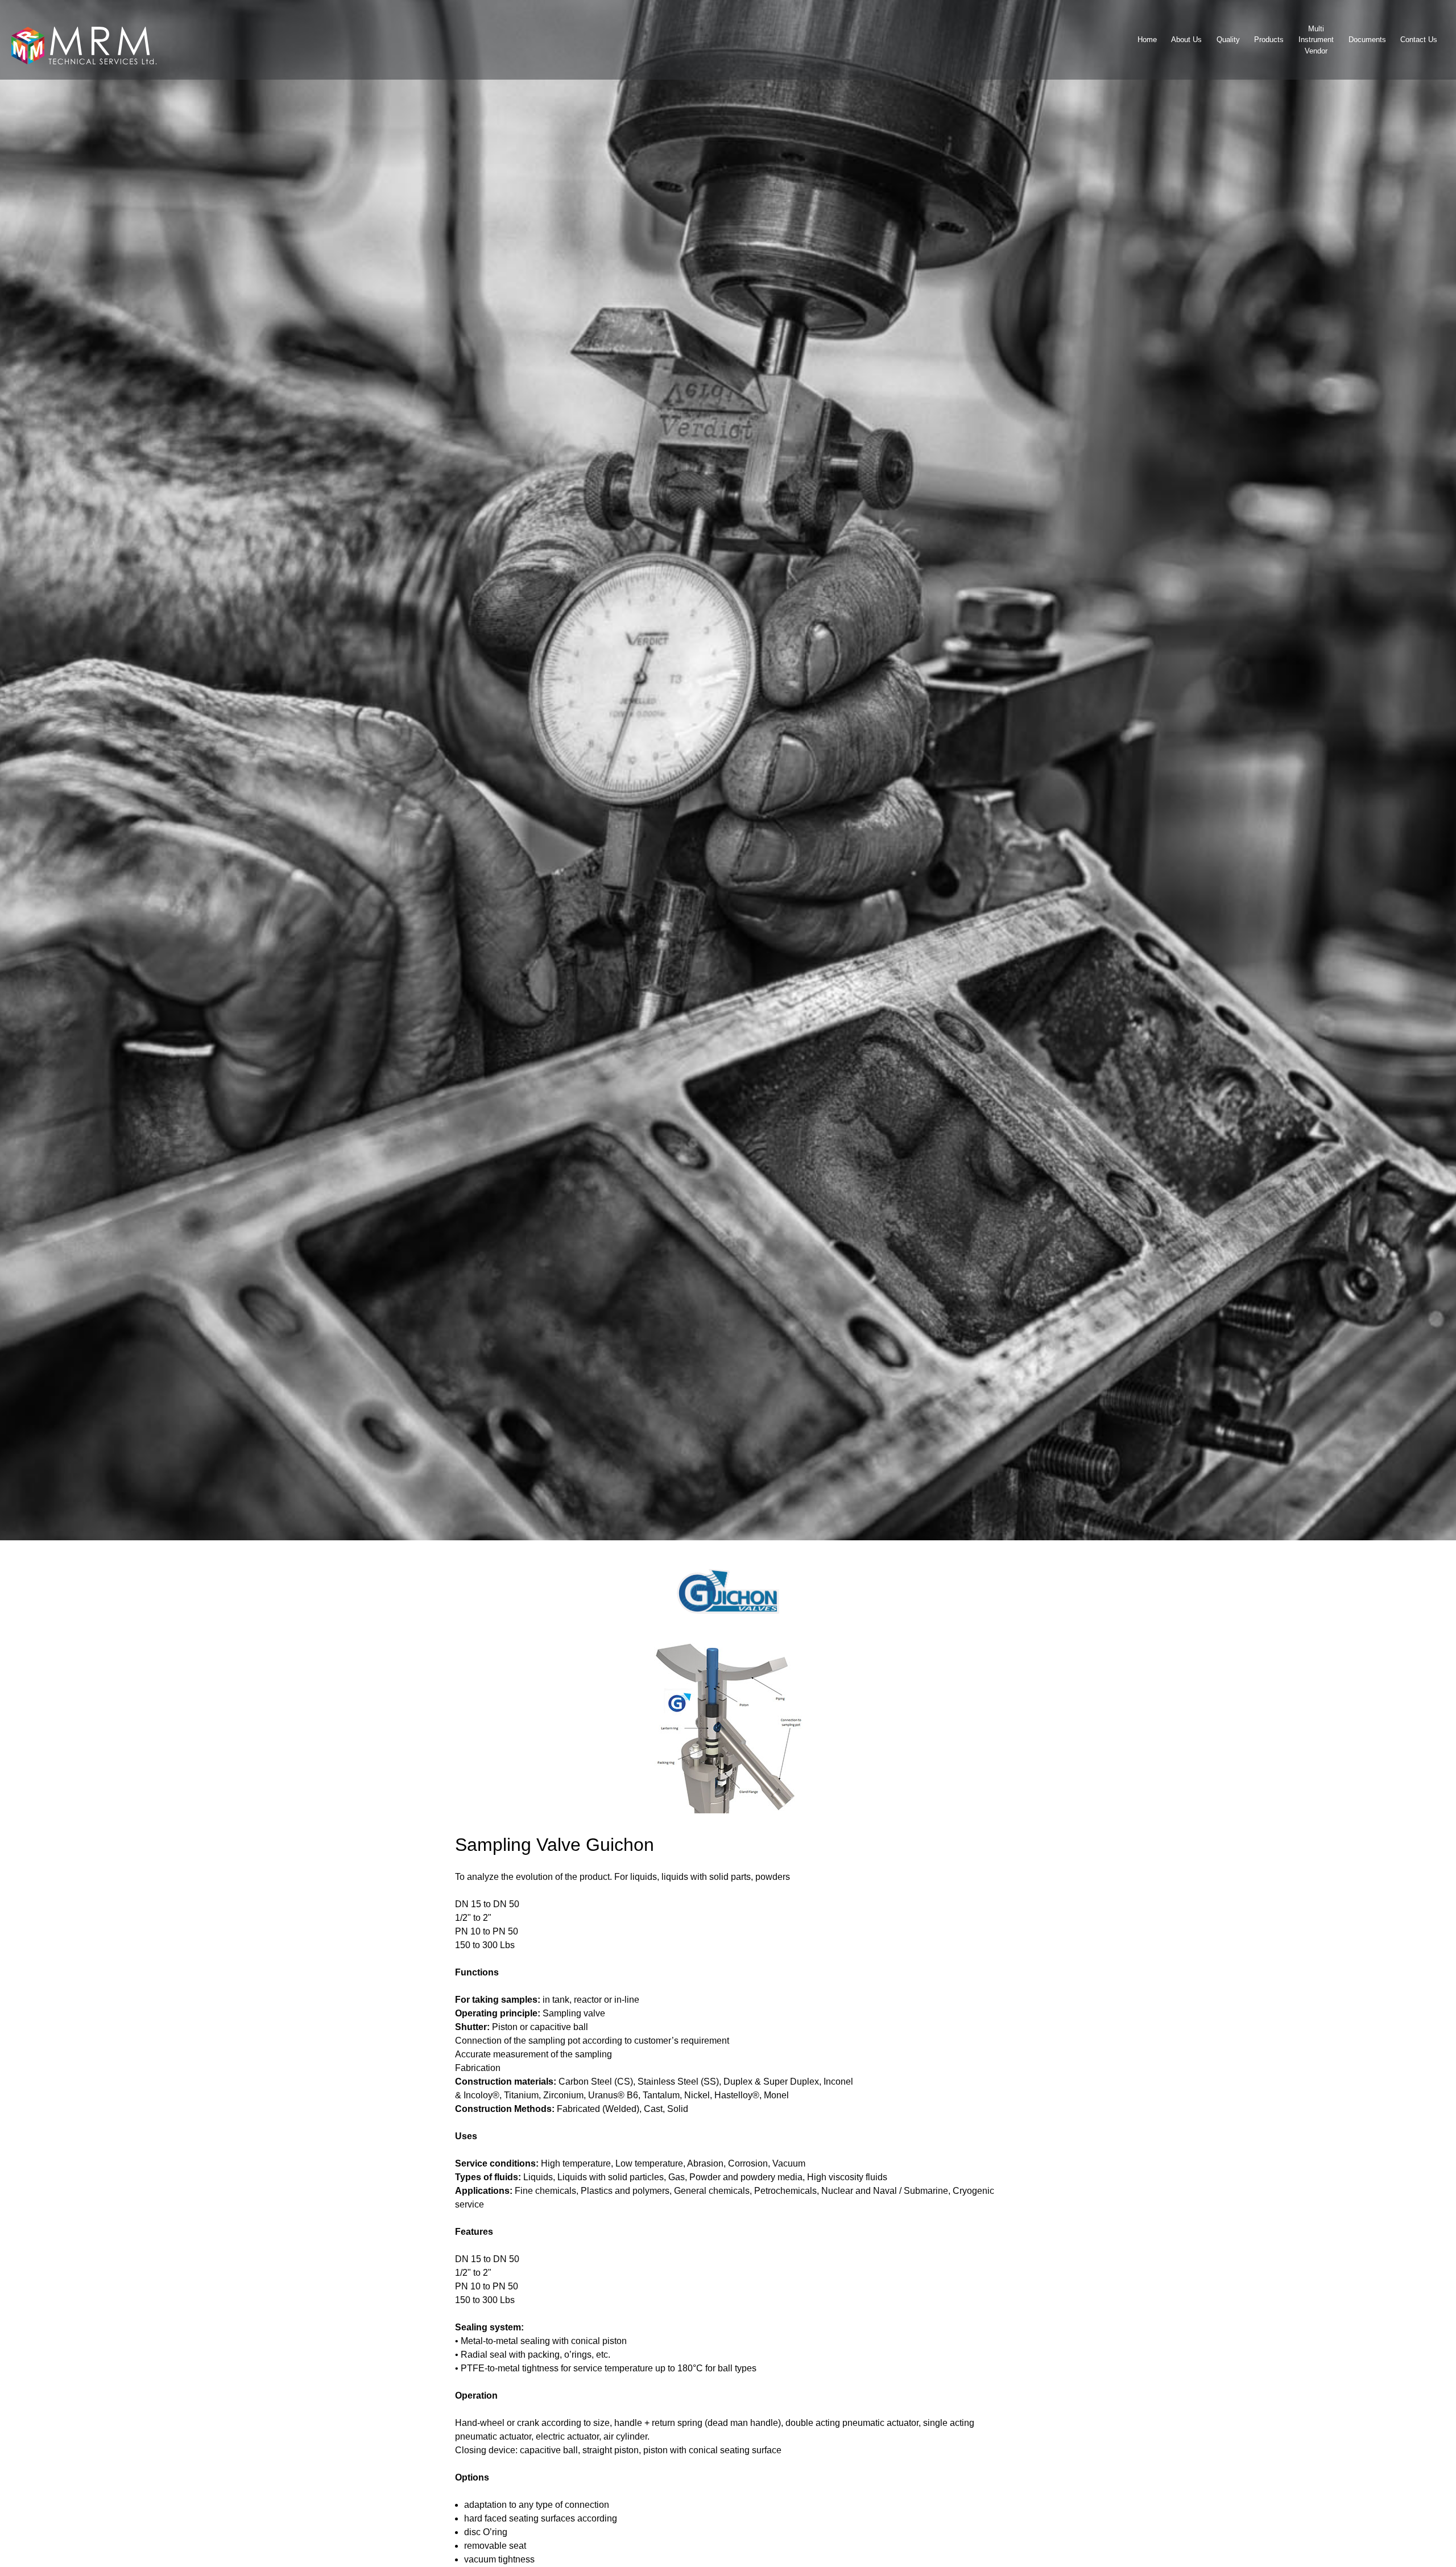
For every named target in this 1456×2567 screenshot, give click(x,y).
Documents (1367, 40)
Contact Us (1419, 40)
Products (1269, 40)
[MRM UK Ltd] (85, 40)
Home (1147, 40)
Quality (1228, 40)
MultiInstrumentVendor (1316, 40)
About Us (1186, 40)
